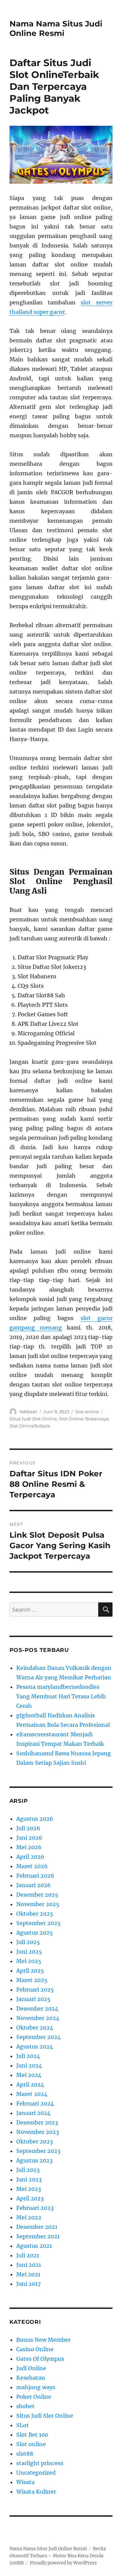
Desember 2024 (37, 2009)
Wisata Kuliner (36, 2492)
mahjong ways (36, 2387)
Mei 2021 (28, 2274)
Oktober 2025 (35, 1914)
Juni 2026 (29, 1838)
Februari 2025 (35, 1990)
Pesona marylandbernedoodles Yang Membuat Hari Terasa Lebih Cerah (61, 1696)
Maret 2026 (32, 1866)
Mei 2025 (29, 1961)
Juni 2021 (29, 2265)
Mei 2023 (29, 2189)
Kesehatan (31, 2378)
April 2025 (30, 1971)
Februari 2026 (35, 1876)
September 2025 (38, 1923)
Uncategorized (36, 2473)
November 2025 (38, 1904)
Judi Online (31, 2368)
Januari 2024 (33, 2113)
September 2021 (38, 2236)
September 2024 (38, 2037)
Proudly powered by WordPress (63, 2563)
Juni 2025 (29, 1952)
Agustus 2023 (34, 2160)
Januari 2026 (34, 1885)
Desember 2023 (37, 2122)
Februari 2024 (35, 2103)
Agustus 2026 (35, 1819)
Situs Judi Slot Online (33, 1419)
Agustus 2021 (34, 2246)
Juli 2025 (28, 1942)
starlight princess (40, 2463)
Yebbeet (28, 1412)
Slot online (87, 1412)
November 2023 (38, 2132)
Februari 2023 (35, 2208)
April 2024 (30, 2084)
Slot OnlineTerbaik (30, 1426)
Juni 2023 (29, 2179)
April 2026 (30, 1857)
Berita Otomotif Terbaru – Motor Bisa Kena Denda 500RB (58, 2556)
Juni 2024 (29, 2065)
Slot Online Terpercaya (84, 1419)
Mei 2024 (29, 2075)
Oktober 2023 (35, 2141)
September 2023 (38, 2151)
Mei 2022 (29, 2217)
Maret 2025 (32, 1980)
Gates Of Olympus (40, 2359)
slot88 (25, 2454)
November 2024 (38, 2018)
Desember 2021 (37, 2227)
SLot (23, 2425)
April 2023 (30, 2198)
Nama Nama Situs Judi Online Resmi (56, 28)
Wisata (25, 2482)
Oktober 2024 (35, 2028)
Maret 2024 (32, 2094)
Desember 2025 (37, 1895)
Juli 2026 (28, 1828)
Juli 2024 (28, 2056)
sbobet (25, 2406)
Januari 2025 (33, 1999)
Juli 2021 (28, 2255)
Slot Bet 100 (32, 2435)
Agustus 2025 (35, 1933)
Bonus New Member (43, 2340)
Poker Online (34, 2397)
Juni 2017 (28, 2284)
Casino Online (35, 2349)
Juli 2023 (28, 2170)
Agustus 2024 (35, 2046)
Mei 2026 (29, 1847)
